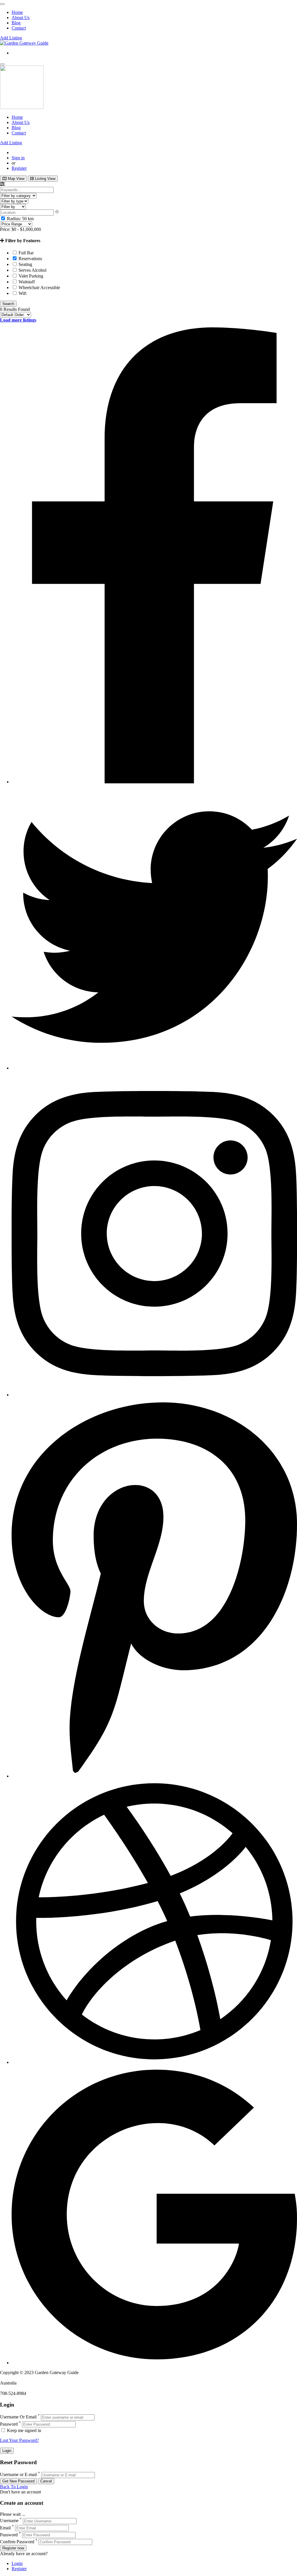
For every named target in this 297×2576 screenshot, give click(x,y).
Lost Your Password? (19, 2440)
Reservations (30, 259)
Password (9, 2424)
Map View (16, 179)
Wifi (22, 293)
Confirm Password (17, 2542)
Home (17, 12)
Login (17, 2563)
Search (8, 304)
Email (5, 2528)
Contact (19, 28)
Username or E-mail (18, 2475)
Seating (25, 264)
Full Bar (26, 253)
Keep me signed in (23, 2430)
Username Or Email (18, 2417)
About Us (21, 18)
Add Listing (11, 38)
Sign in (18, 158)
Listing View (45, 179)
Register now (13, 2548)
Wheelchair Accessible (39, 288)
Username (9, 2521)
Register (19, 168)
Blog (16, 23)
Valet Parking (30, 276)
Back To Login (14, 2487)
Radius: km (20, 219)
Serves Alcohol (32, 270)
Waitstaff (26, 282)
